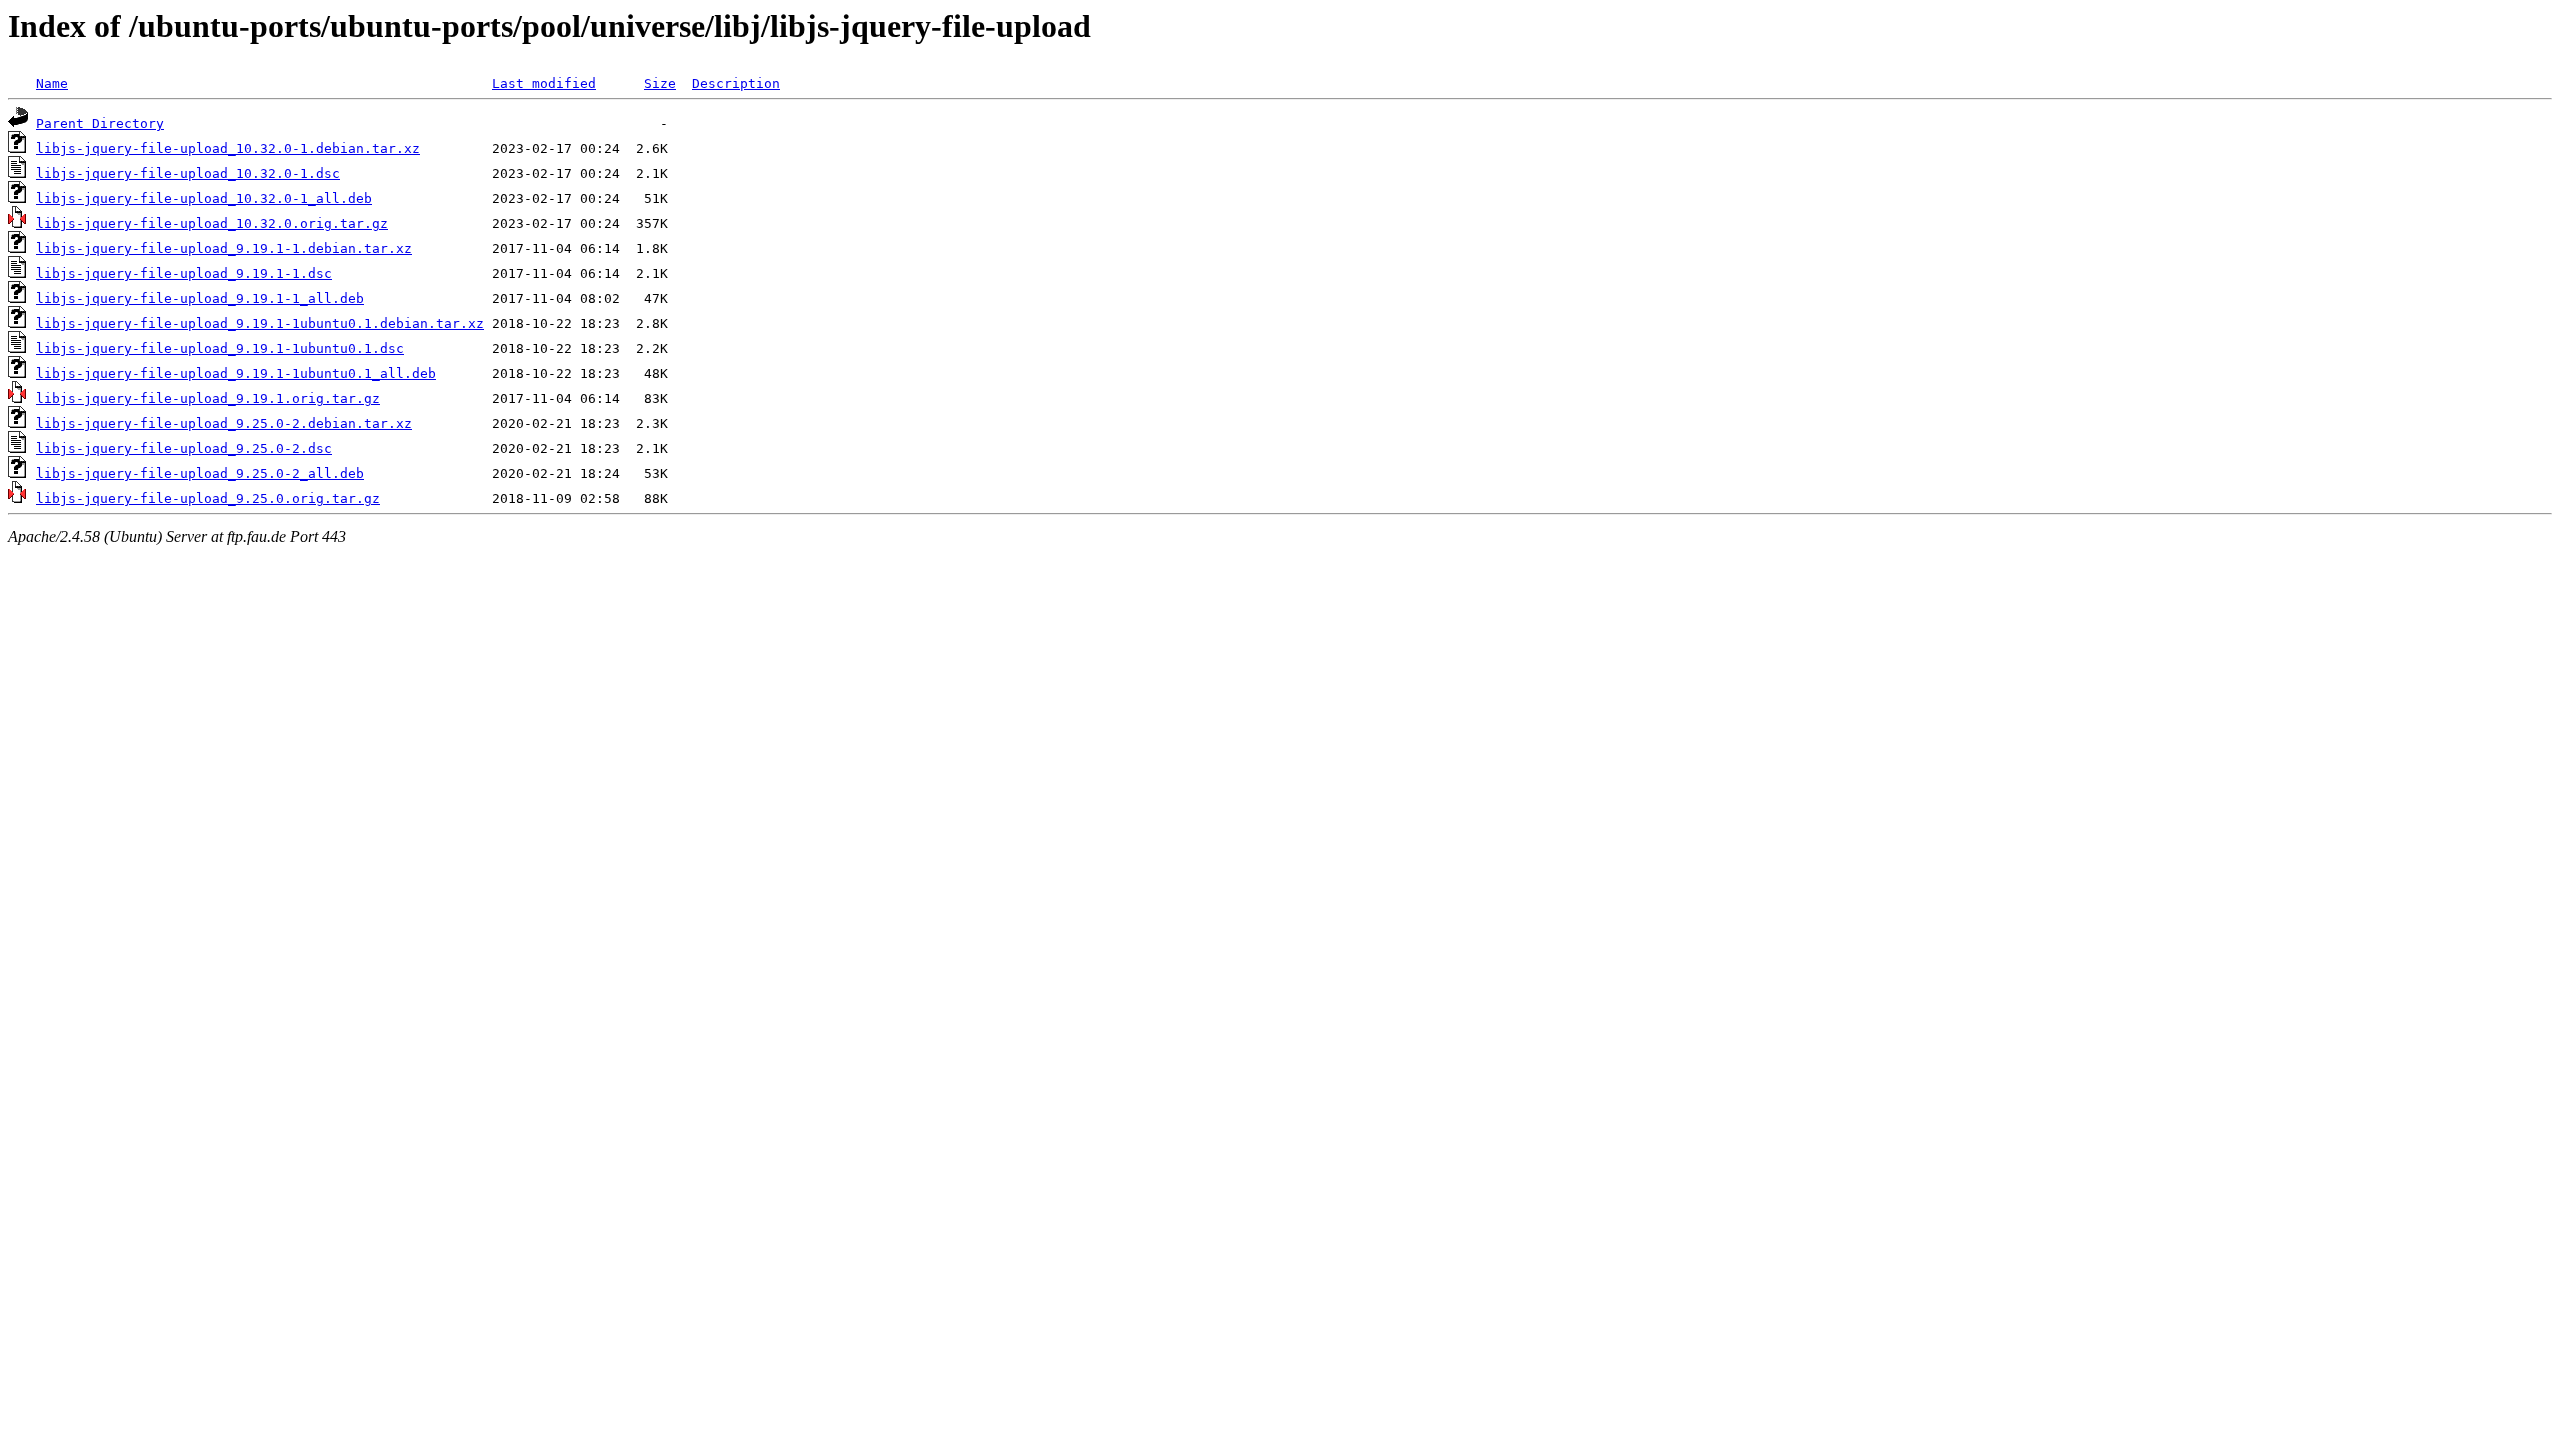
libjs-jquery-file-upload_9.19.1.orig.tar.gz (208, 398)
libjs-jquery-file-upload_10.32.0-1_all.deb (204, 198)
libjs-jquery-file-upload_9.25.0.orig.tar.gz (208, 498)
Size (660, 83)
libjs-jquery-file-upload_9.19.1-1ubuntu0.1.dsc (220, 348)
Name (52, 83)
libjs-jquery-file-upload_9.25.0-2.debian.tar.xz (224, 423)
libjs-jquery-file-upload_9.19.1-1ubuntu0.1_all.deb (236, 373)
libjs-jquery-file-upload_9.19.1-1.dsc (184, 273)
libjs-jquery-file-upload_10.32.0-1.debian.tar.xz (228, 148)
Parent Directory (100, 123)
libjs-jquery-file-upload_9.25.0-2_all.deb (200, 473)
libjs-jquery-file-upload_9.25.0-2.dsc (184, 448)
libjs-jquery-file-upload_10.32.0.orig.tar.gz (212, 223)
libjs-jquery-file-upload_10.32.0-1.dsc (188, 173)
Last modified (544, 83)
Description (736, 83)
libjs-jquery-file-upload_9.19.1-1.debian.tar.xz (224, 248)
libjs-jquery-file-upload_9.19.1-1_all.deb (200, 298)
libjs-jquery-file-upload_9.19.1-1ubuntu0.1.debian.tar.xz (260, 323)
